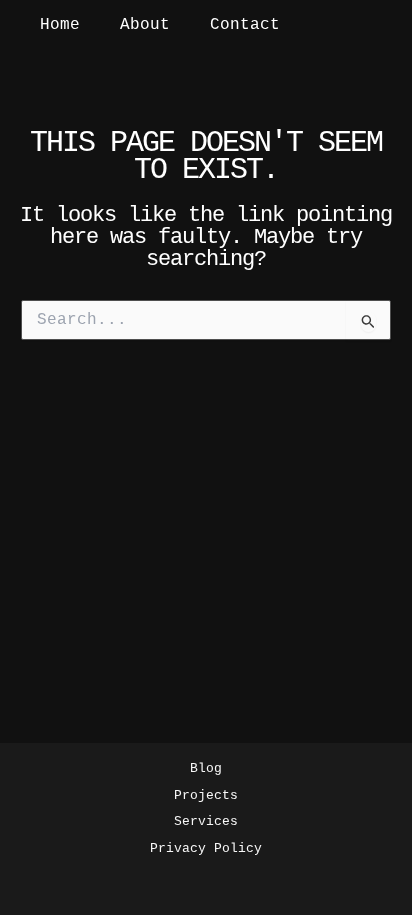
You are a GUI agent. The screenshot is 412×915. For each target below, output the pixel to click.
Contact (245, 24)
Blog (206, 768)
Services (206, 821)
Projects (206, 795)
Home (60, 24)
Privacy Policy (206, 848)
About (145, 24)
